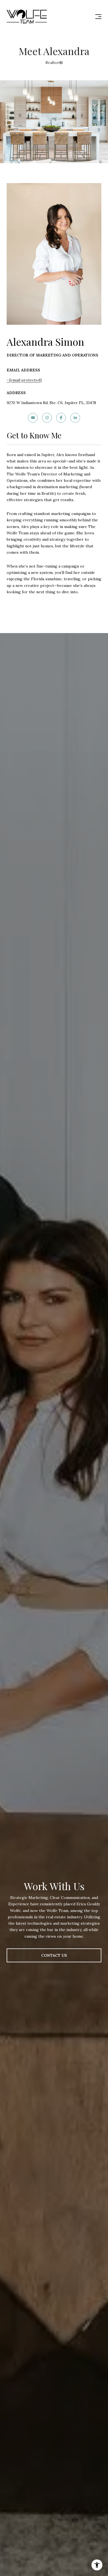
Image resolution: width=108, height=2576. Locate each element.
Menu (97, 17)
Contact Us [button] (54, 1955)
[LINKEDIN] (75, 418)
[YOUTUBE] (33, 418)
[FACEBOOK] (61, 418)
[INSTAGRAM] (47, 418)
